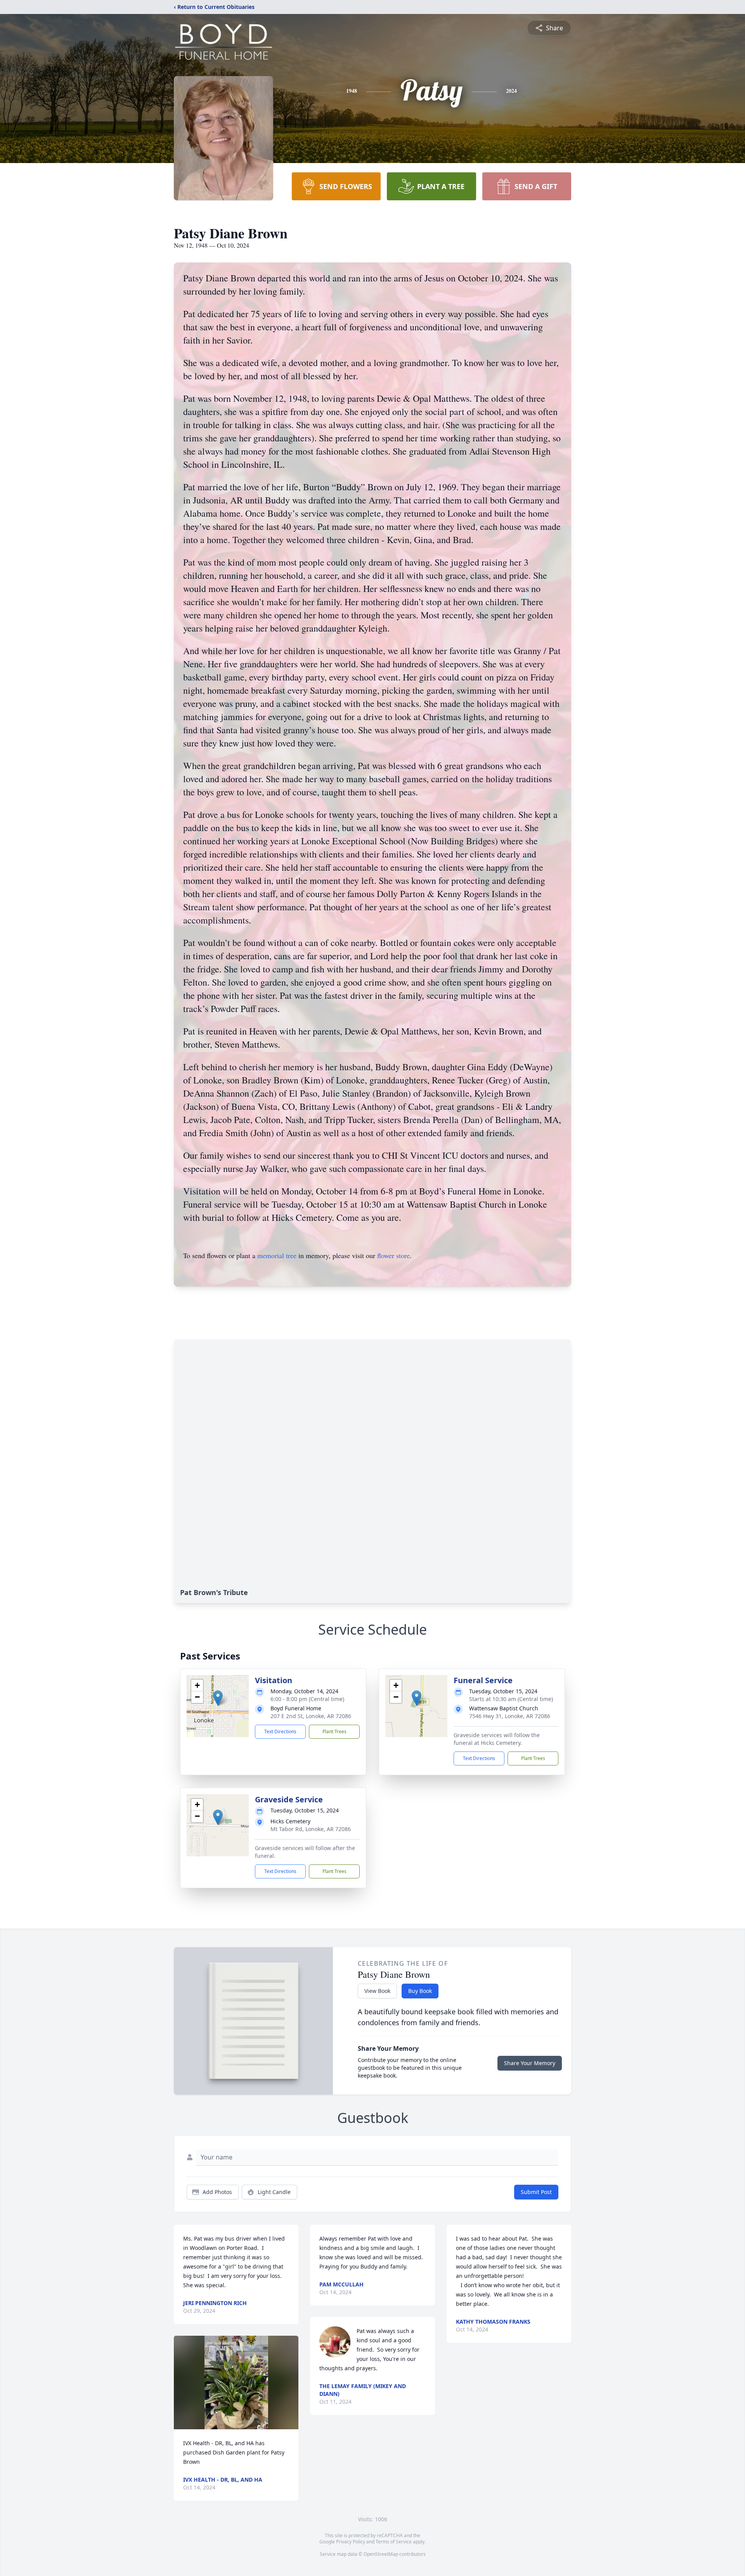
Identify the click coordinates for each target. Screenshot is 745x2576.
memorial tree (277, 1255)
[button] (218, 1698)
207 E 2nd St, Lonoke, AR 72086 (311, 1716)
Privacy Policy (351, 2542)
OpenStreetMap (381, 2554)
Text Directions (280, 1732)
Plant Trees (334, 1732)
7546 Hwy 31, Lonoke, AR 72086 (510, 1716)
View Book (377, 1991)
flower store (393, 1255)
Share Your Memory (530, 2063)
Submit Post (536, 2192)
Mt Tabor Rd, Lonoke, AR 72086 (311, 1829)
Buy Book (420, 1991)
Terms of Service (394, 2542)
